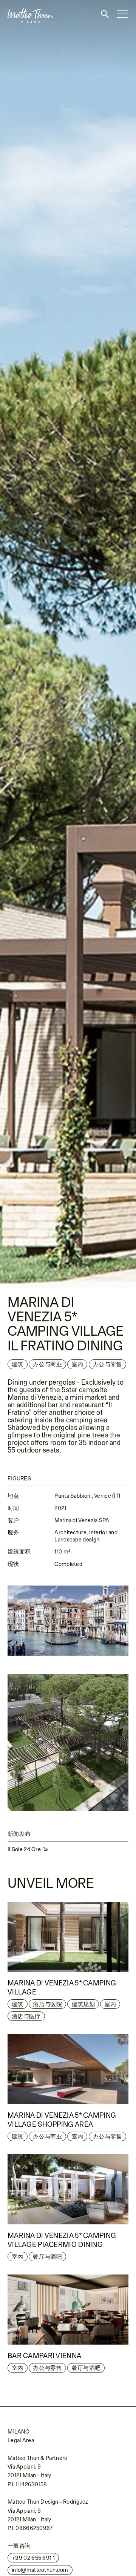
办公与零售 (107, 2136)
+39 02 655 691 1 (33, 2558)
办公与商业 (47, 2136)
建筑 (18, 1364)
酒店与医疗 (26, 2016)
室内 (78, 1364)
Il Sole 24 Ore (25, 1849)
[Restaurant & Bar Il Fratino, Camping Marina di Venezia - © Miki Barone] (68, 644)
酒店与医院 (47, 2004)
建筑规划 (83, 2004)
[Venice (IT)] (68, 1621)
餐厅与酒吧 (47, 2257)
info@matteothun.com (40, 2570)
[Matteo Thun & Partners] (26, 3)
